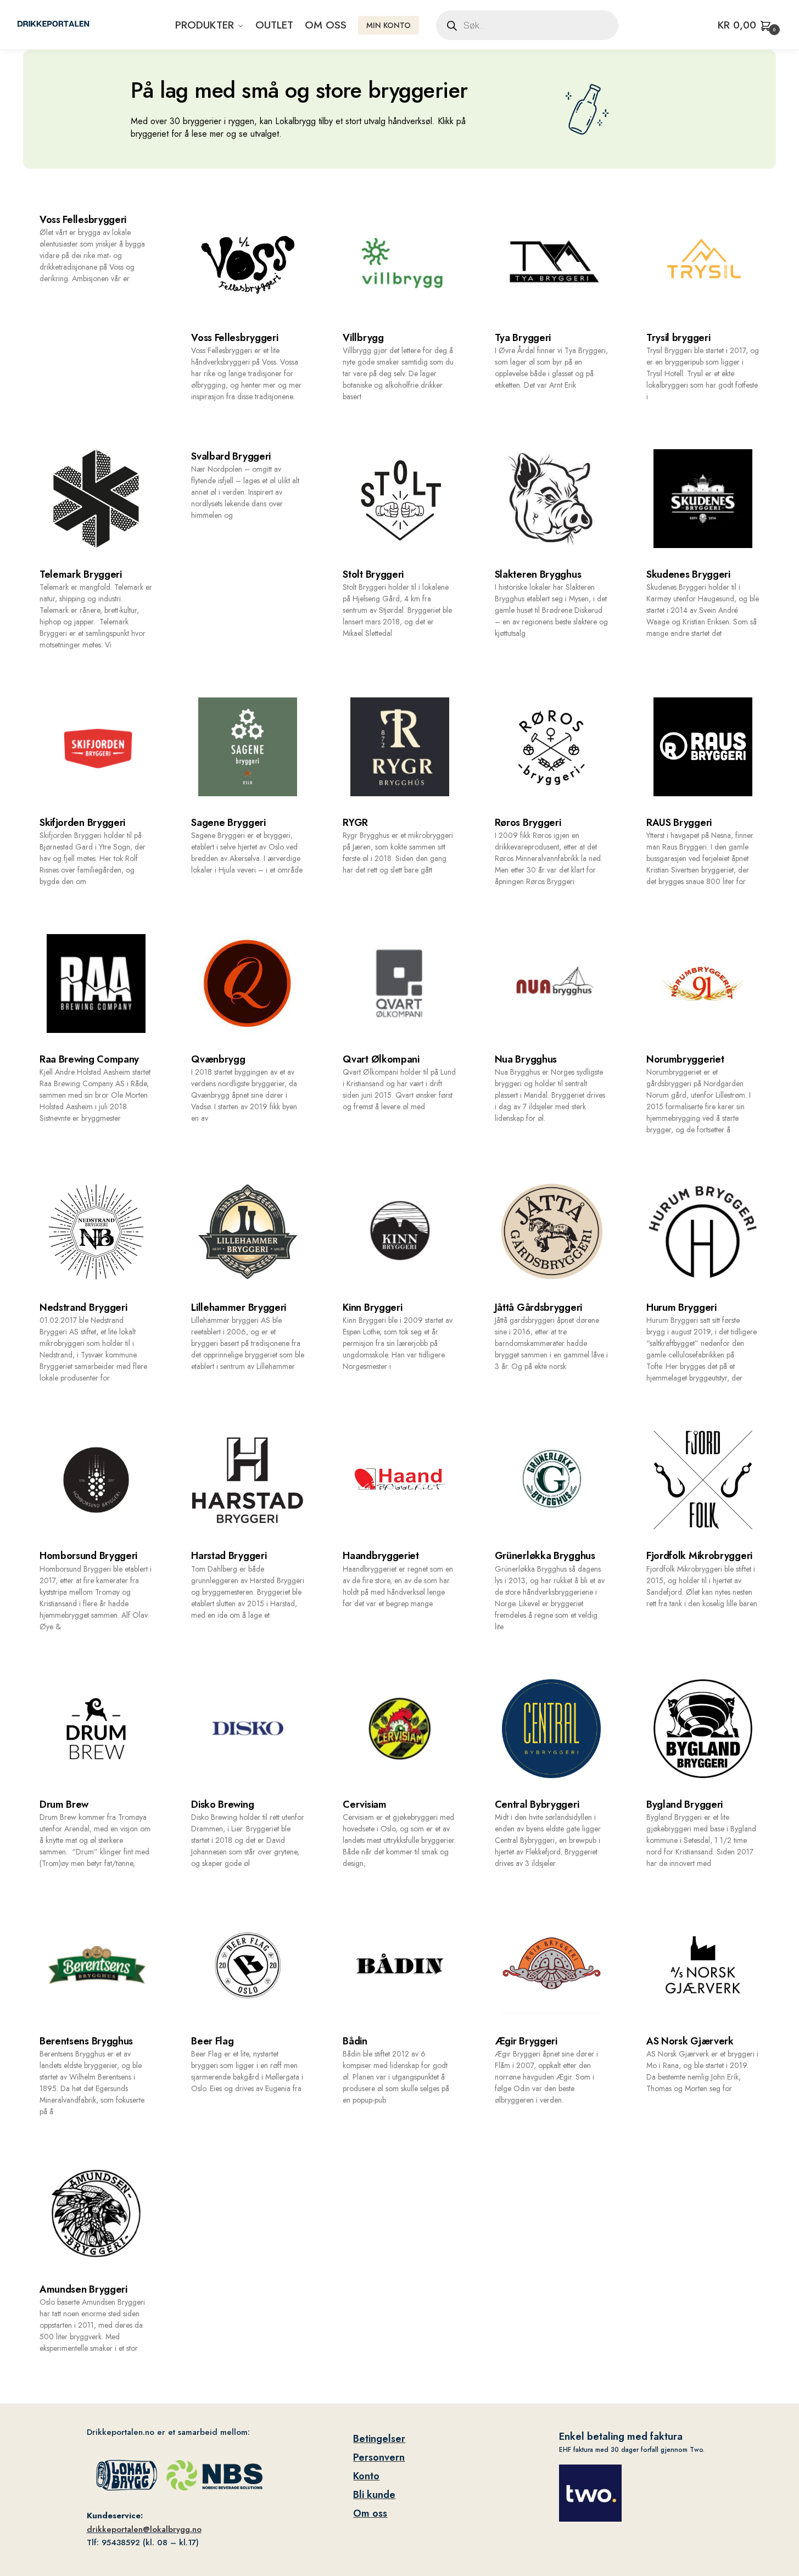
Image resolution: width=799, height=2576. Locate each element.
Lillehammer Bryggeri (239, 1307)
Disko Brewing (222, 1804)
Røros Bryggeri (528, 823)
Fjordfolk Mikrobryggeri (699, 1556)
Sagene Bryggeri (228, 823)
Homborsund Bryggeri (88, 1556)
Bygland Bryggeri (685, 1804)
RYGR (355, 823)
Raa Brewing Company (89, 1059)
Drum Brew (64, 1804)
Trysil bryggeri (678, 338)
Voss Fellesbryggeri (83, 220)
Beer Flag (212, 2041)
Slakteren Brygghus (538, 574)
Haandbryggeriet (381, 1556)
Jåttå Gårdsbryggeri (538, 1307)
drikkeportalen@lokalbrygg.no (144, 2529)
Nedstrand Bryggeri (83, 1307)
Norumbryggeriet (685, 1059)
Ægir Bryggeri (526, 2041)
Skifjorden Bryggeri (82, 823)
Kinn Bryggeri (372, 1307)
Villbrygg (363, 338)
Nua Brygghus (526, 1059)
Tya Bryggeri (523, 338)
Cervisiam (364, 1804)
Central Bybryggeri (537, 1804)
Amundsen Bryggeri (83, 2289)
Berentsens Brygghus (86, 2041)
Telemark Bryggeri (81, 574)
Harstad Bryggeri (229, 1556)
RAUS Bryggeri (679, 823)
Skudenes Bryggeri (688, 574)
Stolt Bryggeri (373, 574)
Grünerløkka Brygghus (545, 1556)
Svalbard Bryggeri (231, 456)
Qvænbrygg (218, 1059)
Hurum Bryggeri (681, 1307)
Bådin (355, 2041)
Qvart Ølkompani (381, 1059)
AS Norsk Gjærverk (690, 2041)
